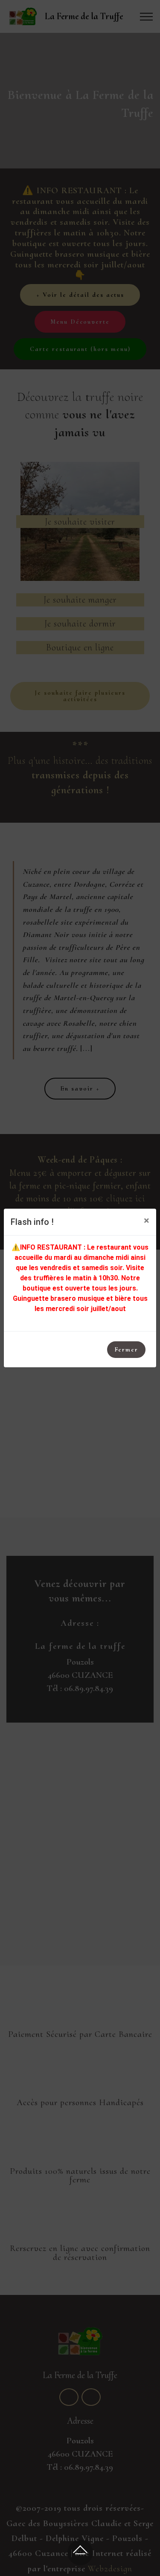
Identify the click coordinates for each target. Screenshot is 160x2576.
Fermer (126, 1349)
